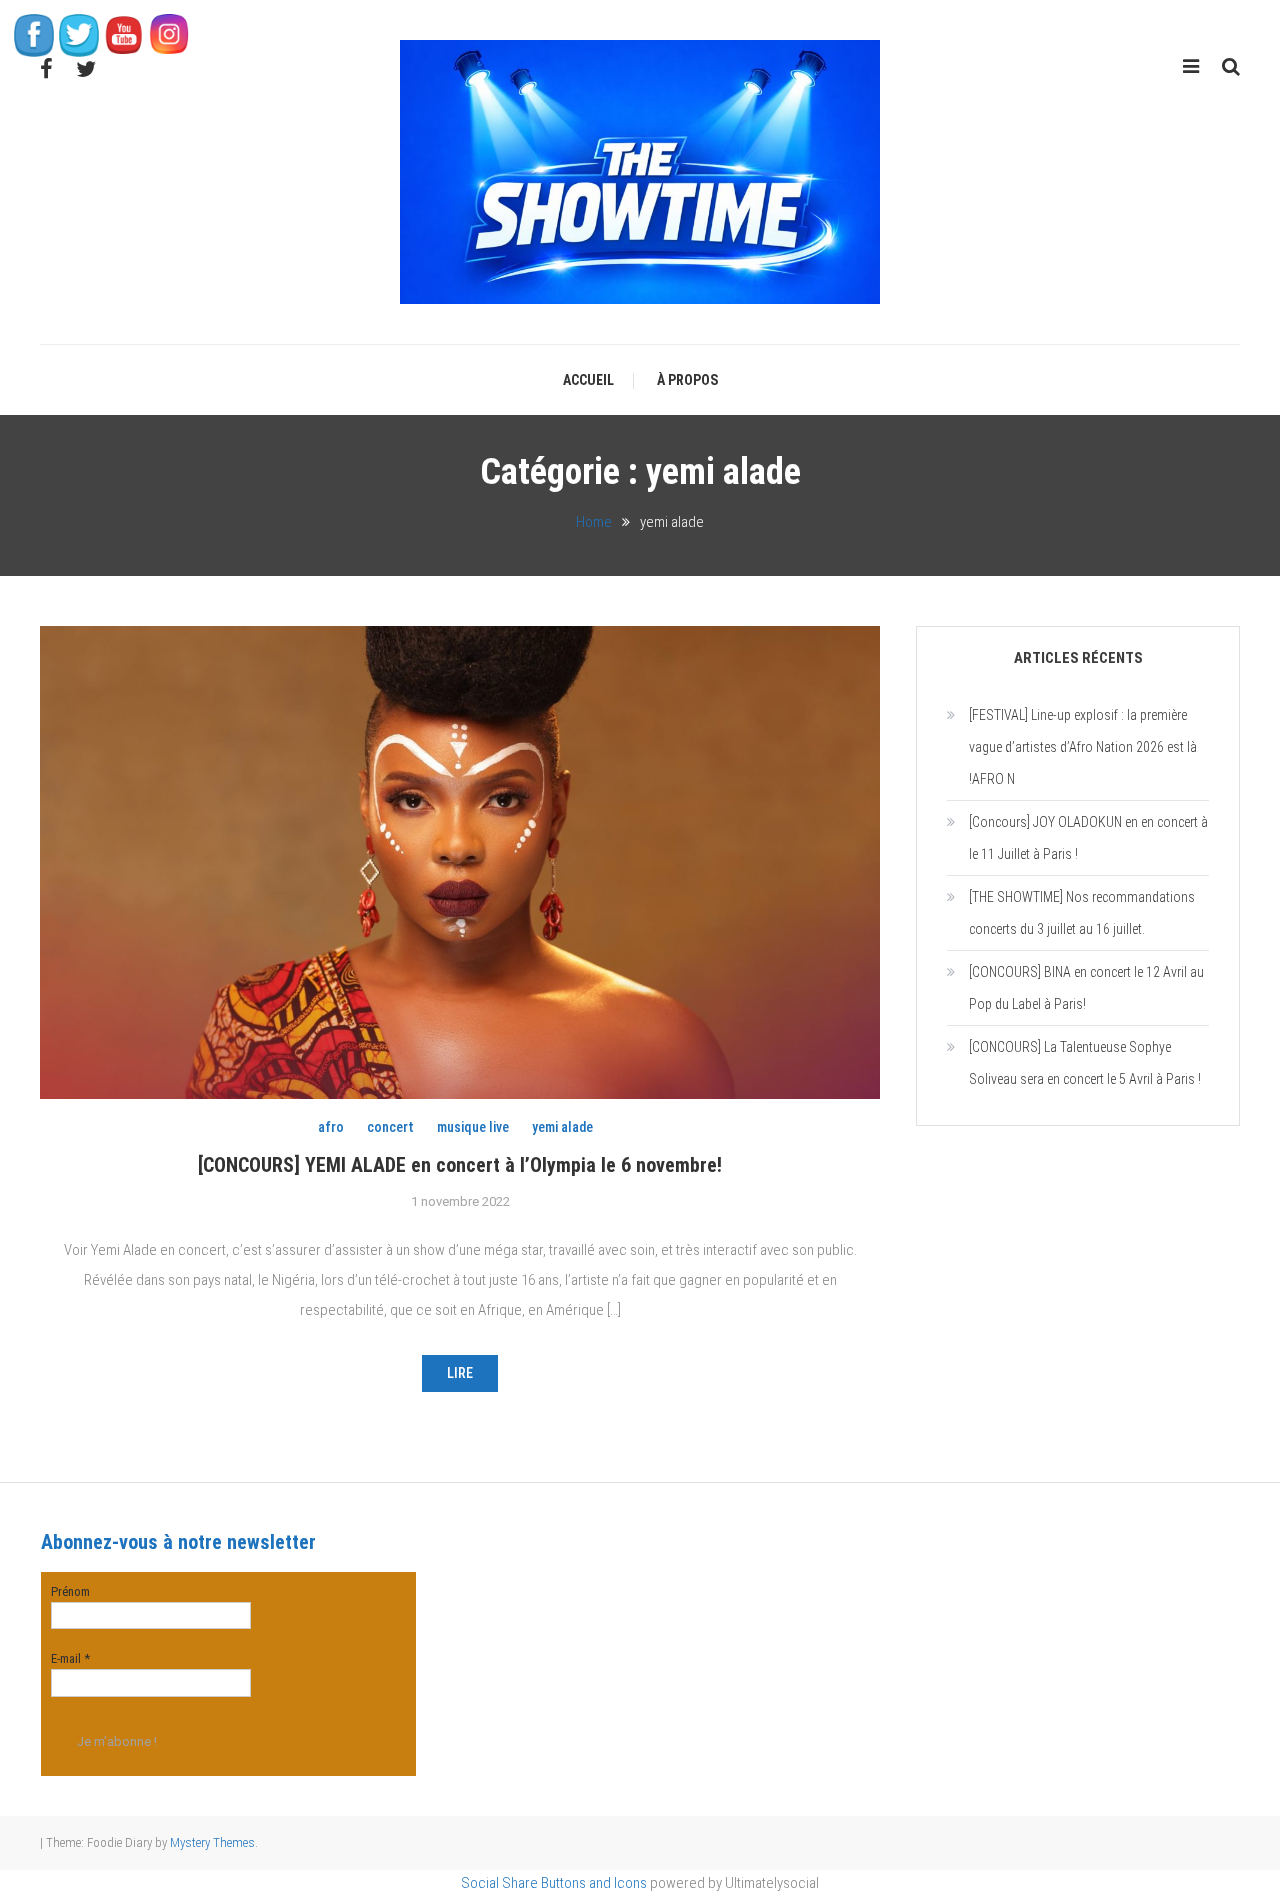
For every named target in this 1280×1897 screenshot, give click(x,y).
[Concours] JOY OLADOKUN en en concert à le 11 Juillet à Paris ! (1088, 838)
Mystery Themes (212, 1842)
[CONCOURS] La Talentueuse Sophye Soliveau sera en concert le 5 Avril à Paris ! (1085, 1063)
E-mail (70, 1658)
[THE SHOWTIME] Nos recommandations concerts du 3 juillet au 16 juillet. (1082, 913)
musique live (473, 1127)
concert (390, 1127)
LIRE (460, 1373)
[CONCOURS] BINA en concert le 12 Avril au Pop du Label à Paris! (1086, 988)
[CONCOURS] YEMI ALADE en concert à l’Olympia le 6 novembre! (460, 1165)
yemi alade (562, 1127)
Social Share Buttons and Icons (554, 1883)
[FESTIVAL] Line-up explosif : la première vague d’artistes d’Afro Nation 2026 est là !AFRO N (1083, 747)
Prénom (70, 1591)
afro (331, 1127)
